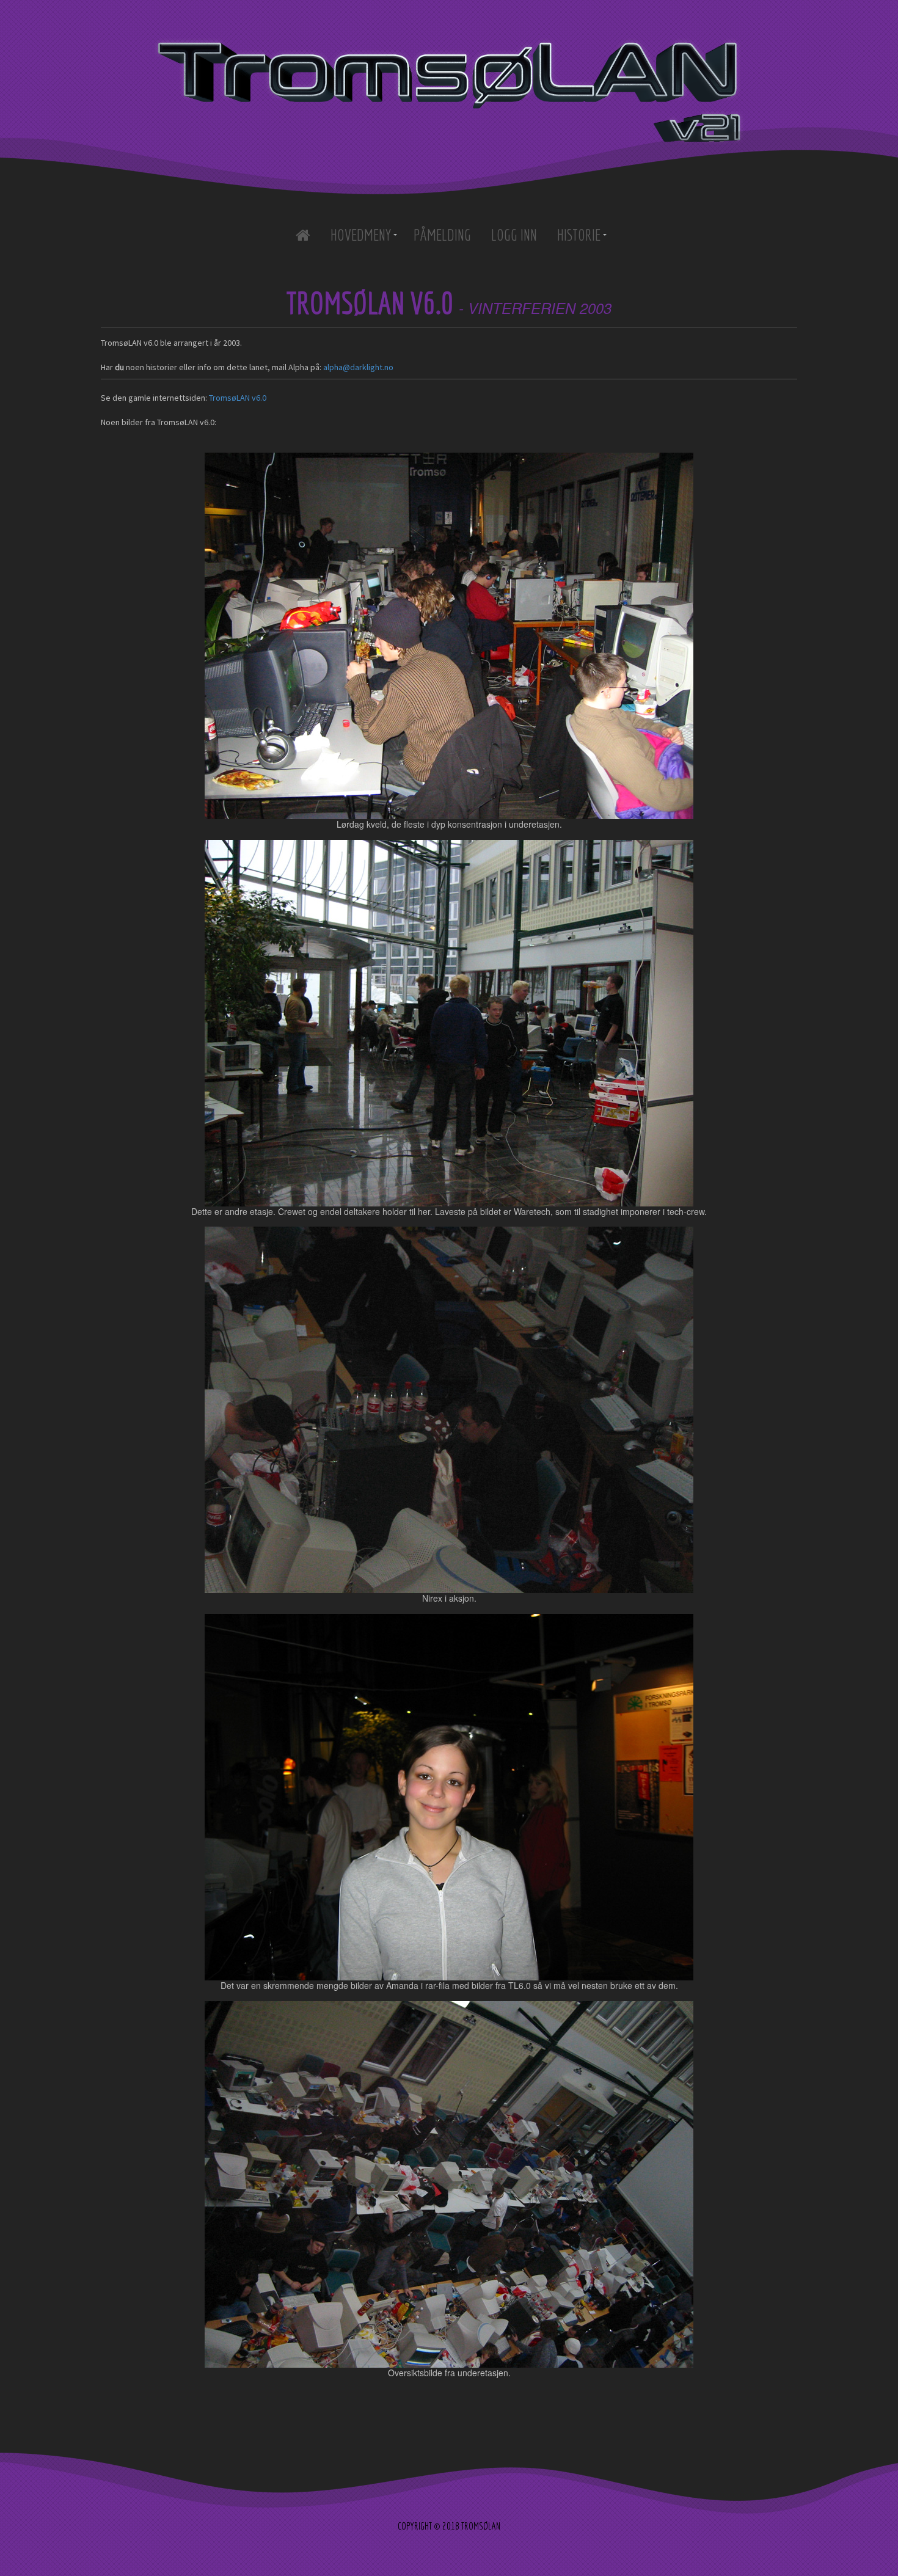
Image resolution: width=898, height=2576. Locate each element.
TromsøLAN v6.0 (238, 398)
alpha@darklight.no (358, 367)
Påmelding (442, 235)
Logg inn (514, 235)
